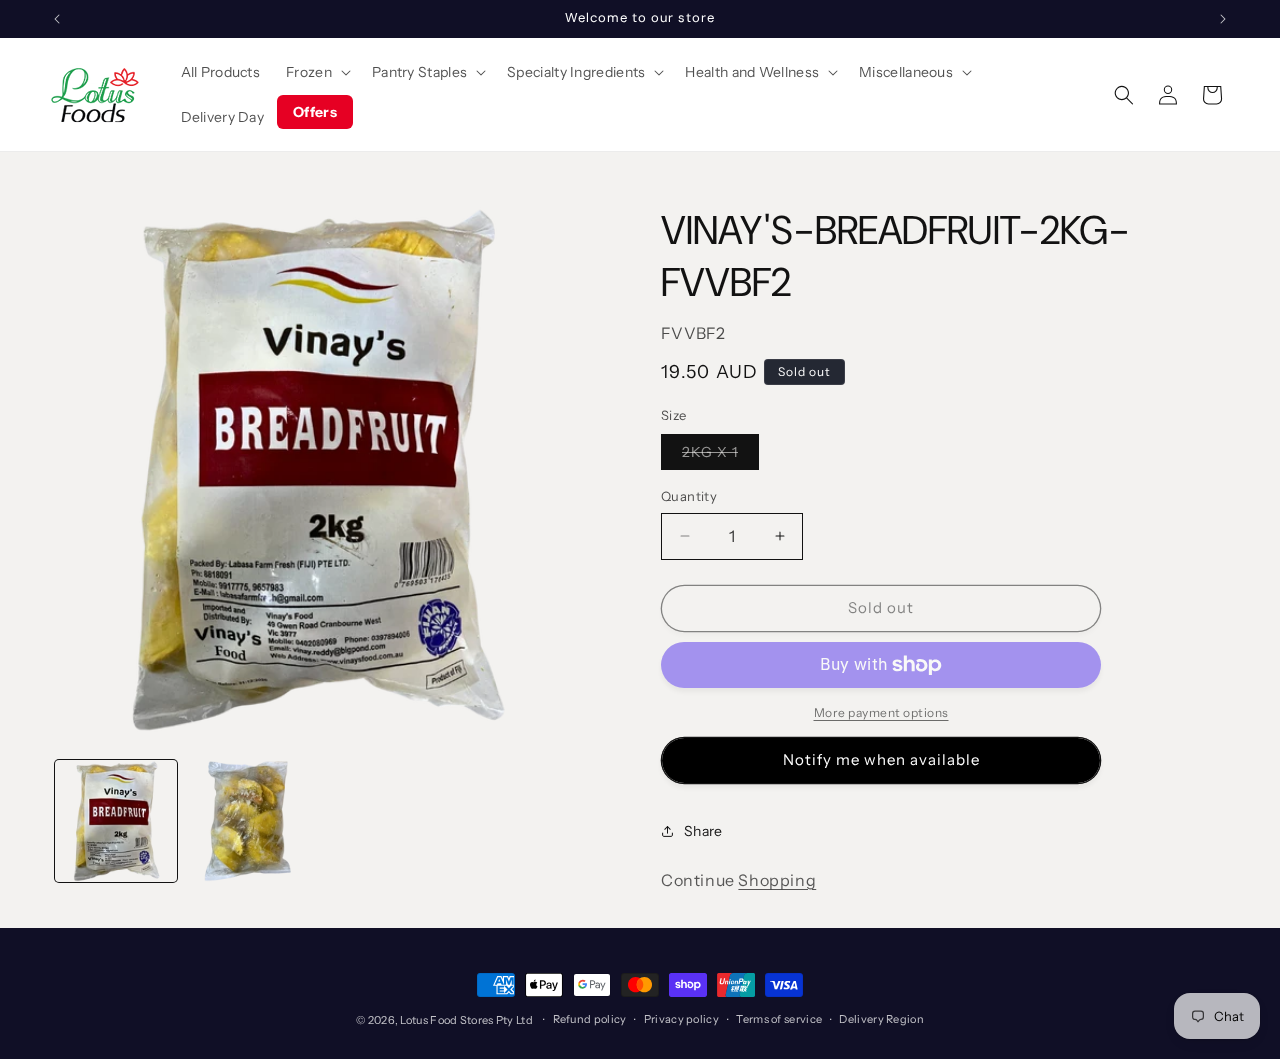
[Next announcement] (1223, 19)
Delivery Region (881, 1019)
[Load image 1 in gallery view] (116, 821)
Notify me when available (881, 759)
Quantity (689, 496)
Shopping (777, 880)
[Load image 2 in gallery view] (248, 821)
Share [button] (703, 831)
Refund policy (590, 1019)
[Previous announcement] (57, 19)
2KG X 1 (720, 456)
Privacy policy (681, 1019)
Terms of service (779, 1019)
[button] (316, 72)
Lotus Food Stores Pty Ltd (466, 1020)
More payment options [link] (881, 712)
